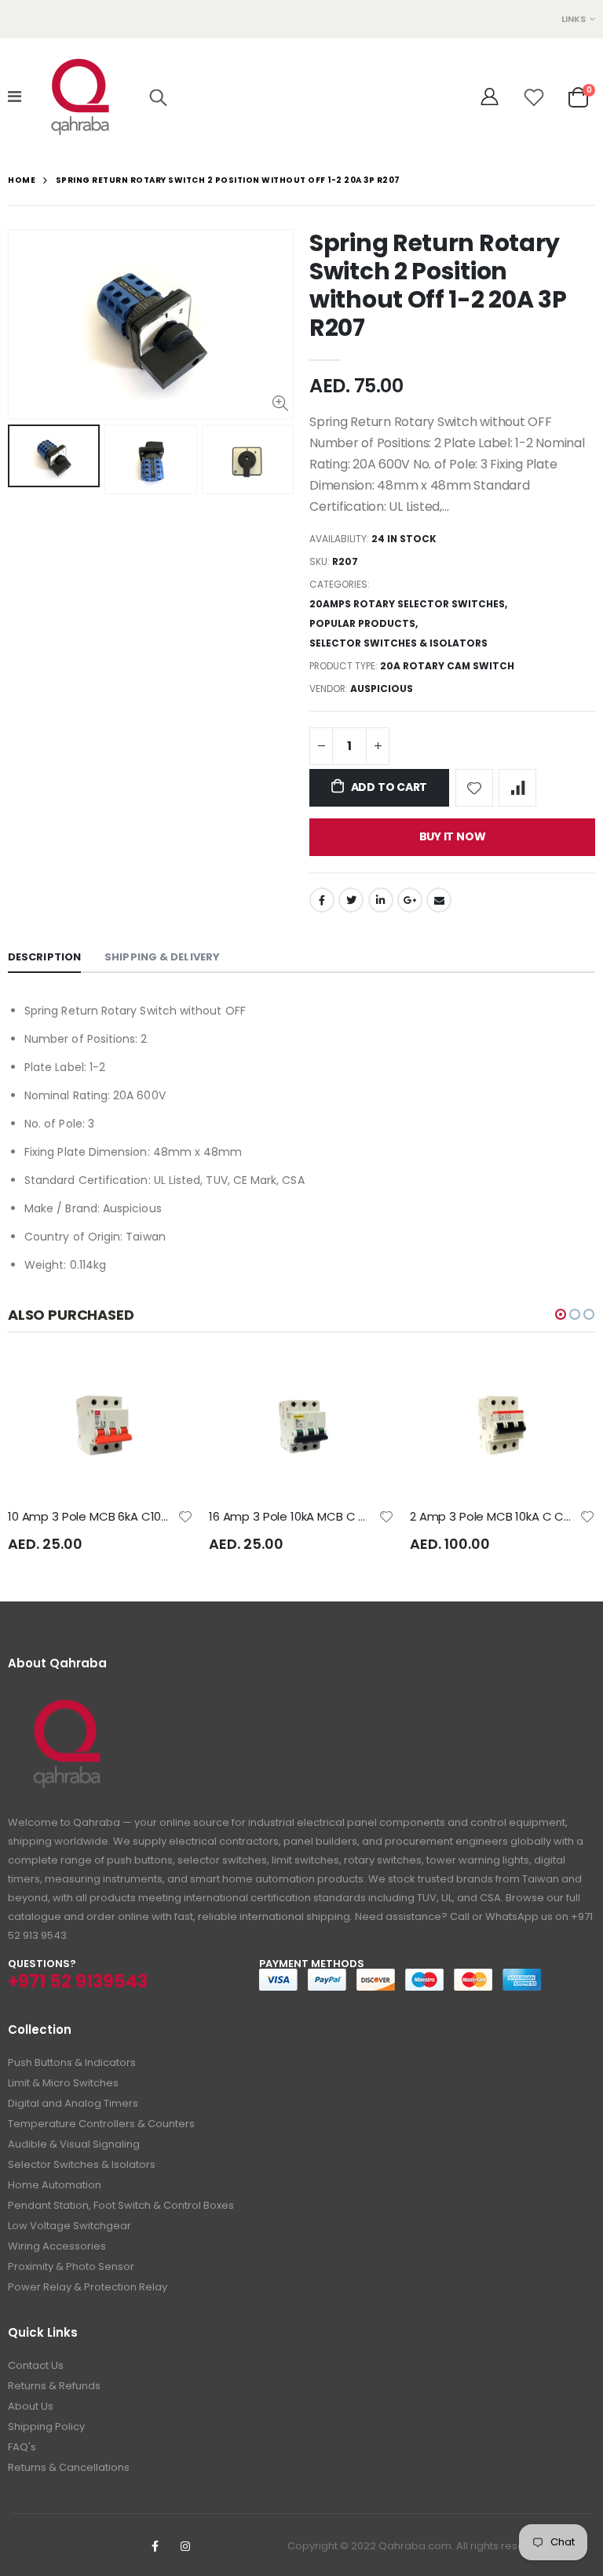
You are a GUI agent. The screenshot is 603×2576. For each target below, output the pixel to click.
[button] (561, 1314)
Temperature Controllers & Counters (101, 2124)
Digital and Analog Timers (73, 2103)
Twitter (351, 900)
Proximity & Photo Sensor (71, 2266)
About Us (31, 2406)
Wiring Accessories (57, 2246)
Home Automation (55, 2185)
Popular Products (362, 623)
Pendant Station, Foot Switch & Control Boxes (121, 2205)
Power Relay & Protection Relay (88, 2287)
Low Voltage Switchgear (69, 2226)
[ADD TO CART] (167, 1383)
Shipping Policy (46, 2427)
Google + (410, 900)
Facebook (322, 900)
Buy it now (453, 836)
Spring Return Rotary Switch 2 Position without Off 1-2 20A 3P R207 (438, 285)
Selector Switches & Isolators (398, 643)
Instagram (185, 2546)
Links (574, 19)
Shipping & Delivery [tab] (162, 957)
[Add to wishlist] (474, 788)
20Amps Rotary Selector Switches (407, 604)
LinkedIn (381, 900)
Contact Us (36, 2365)
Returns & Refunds (54, 2386)
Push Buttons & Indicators (72, 2062)
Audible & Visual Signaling (74, 2144)
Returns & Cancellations (69, 2467)
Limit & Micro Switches (63, 2083)
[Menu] (15, 97)
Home (22, 180)
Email (439, 900)
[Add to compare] (517, 788)
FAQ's (22, 2447)
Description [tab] (44, 957)
